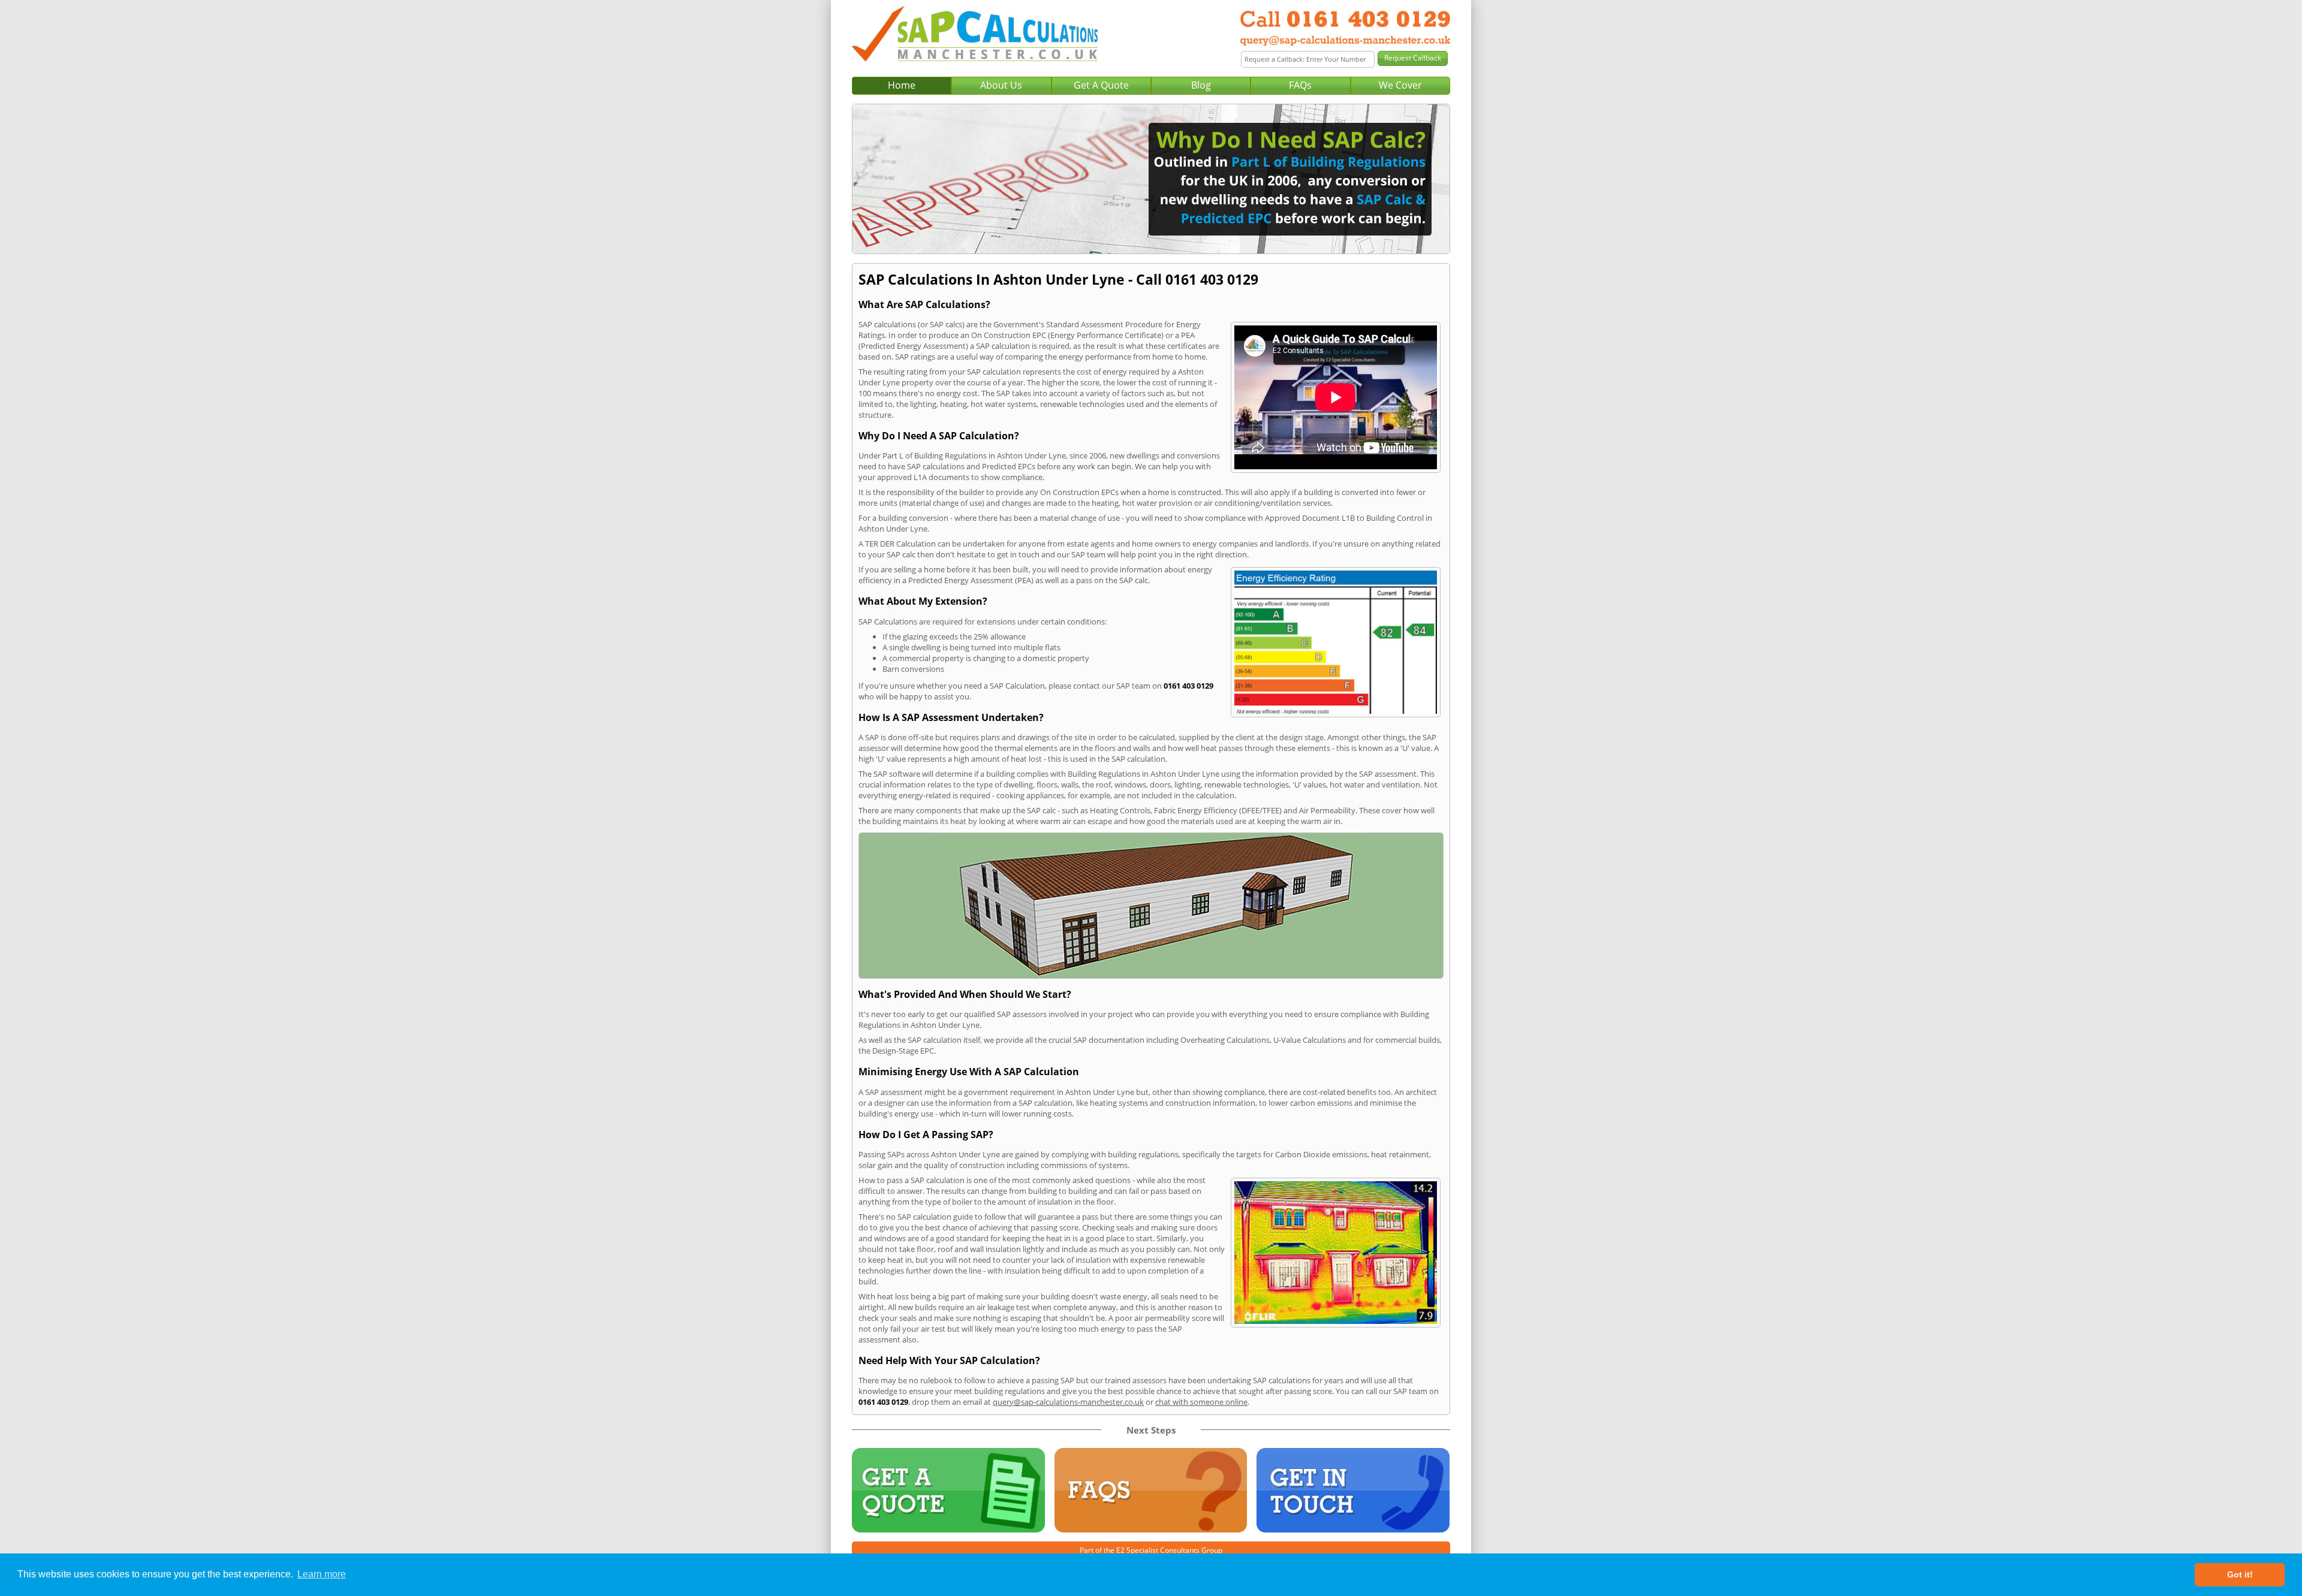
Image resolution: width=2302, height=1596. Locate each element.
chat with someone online (1201, 1402)
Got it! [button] (2240, 1574)
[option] (1151, 179)
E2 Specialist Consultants (1158, 1550)
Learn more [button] (322, 1574)
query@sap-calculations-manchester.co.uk (1068, 1402)
